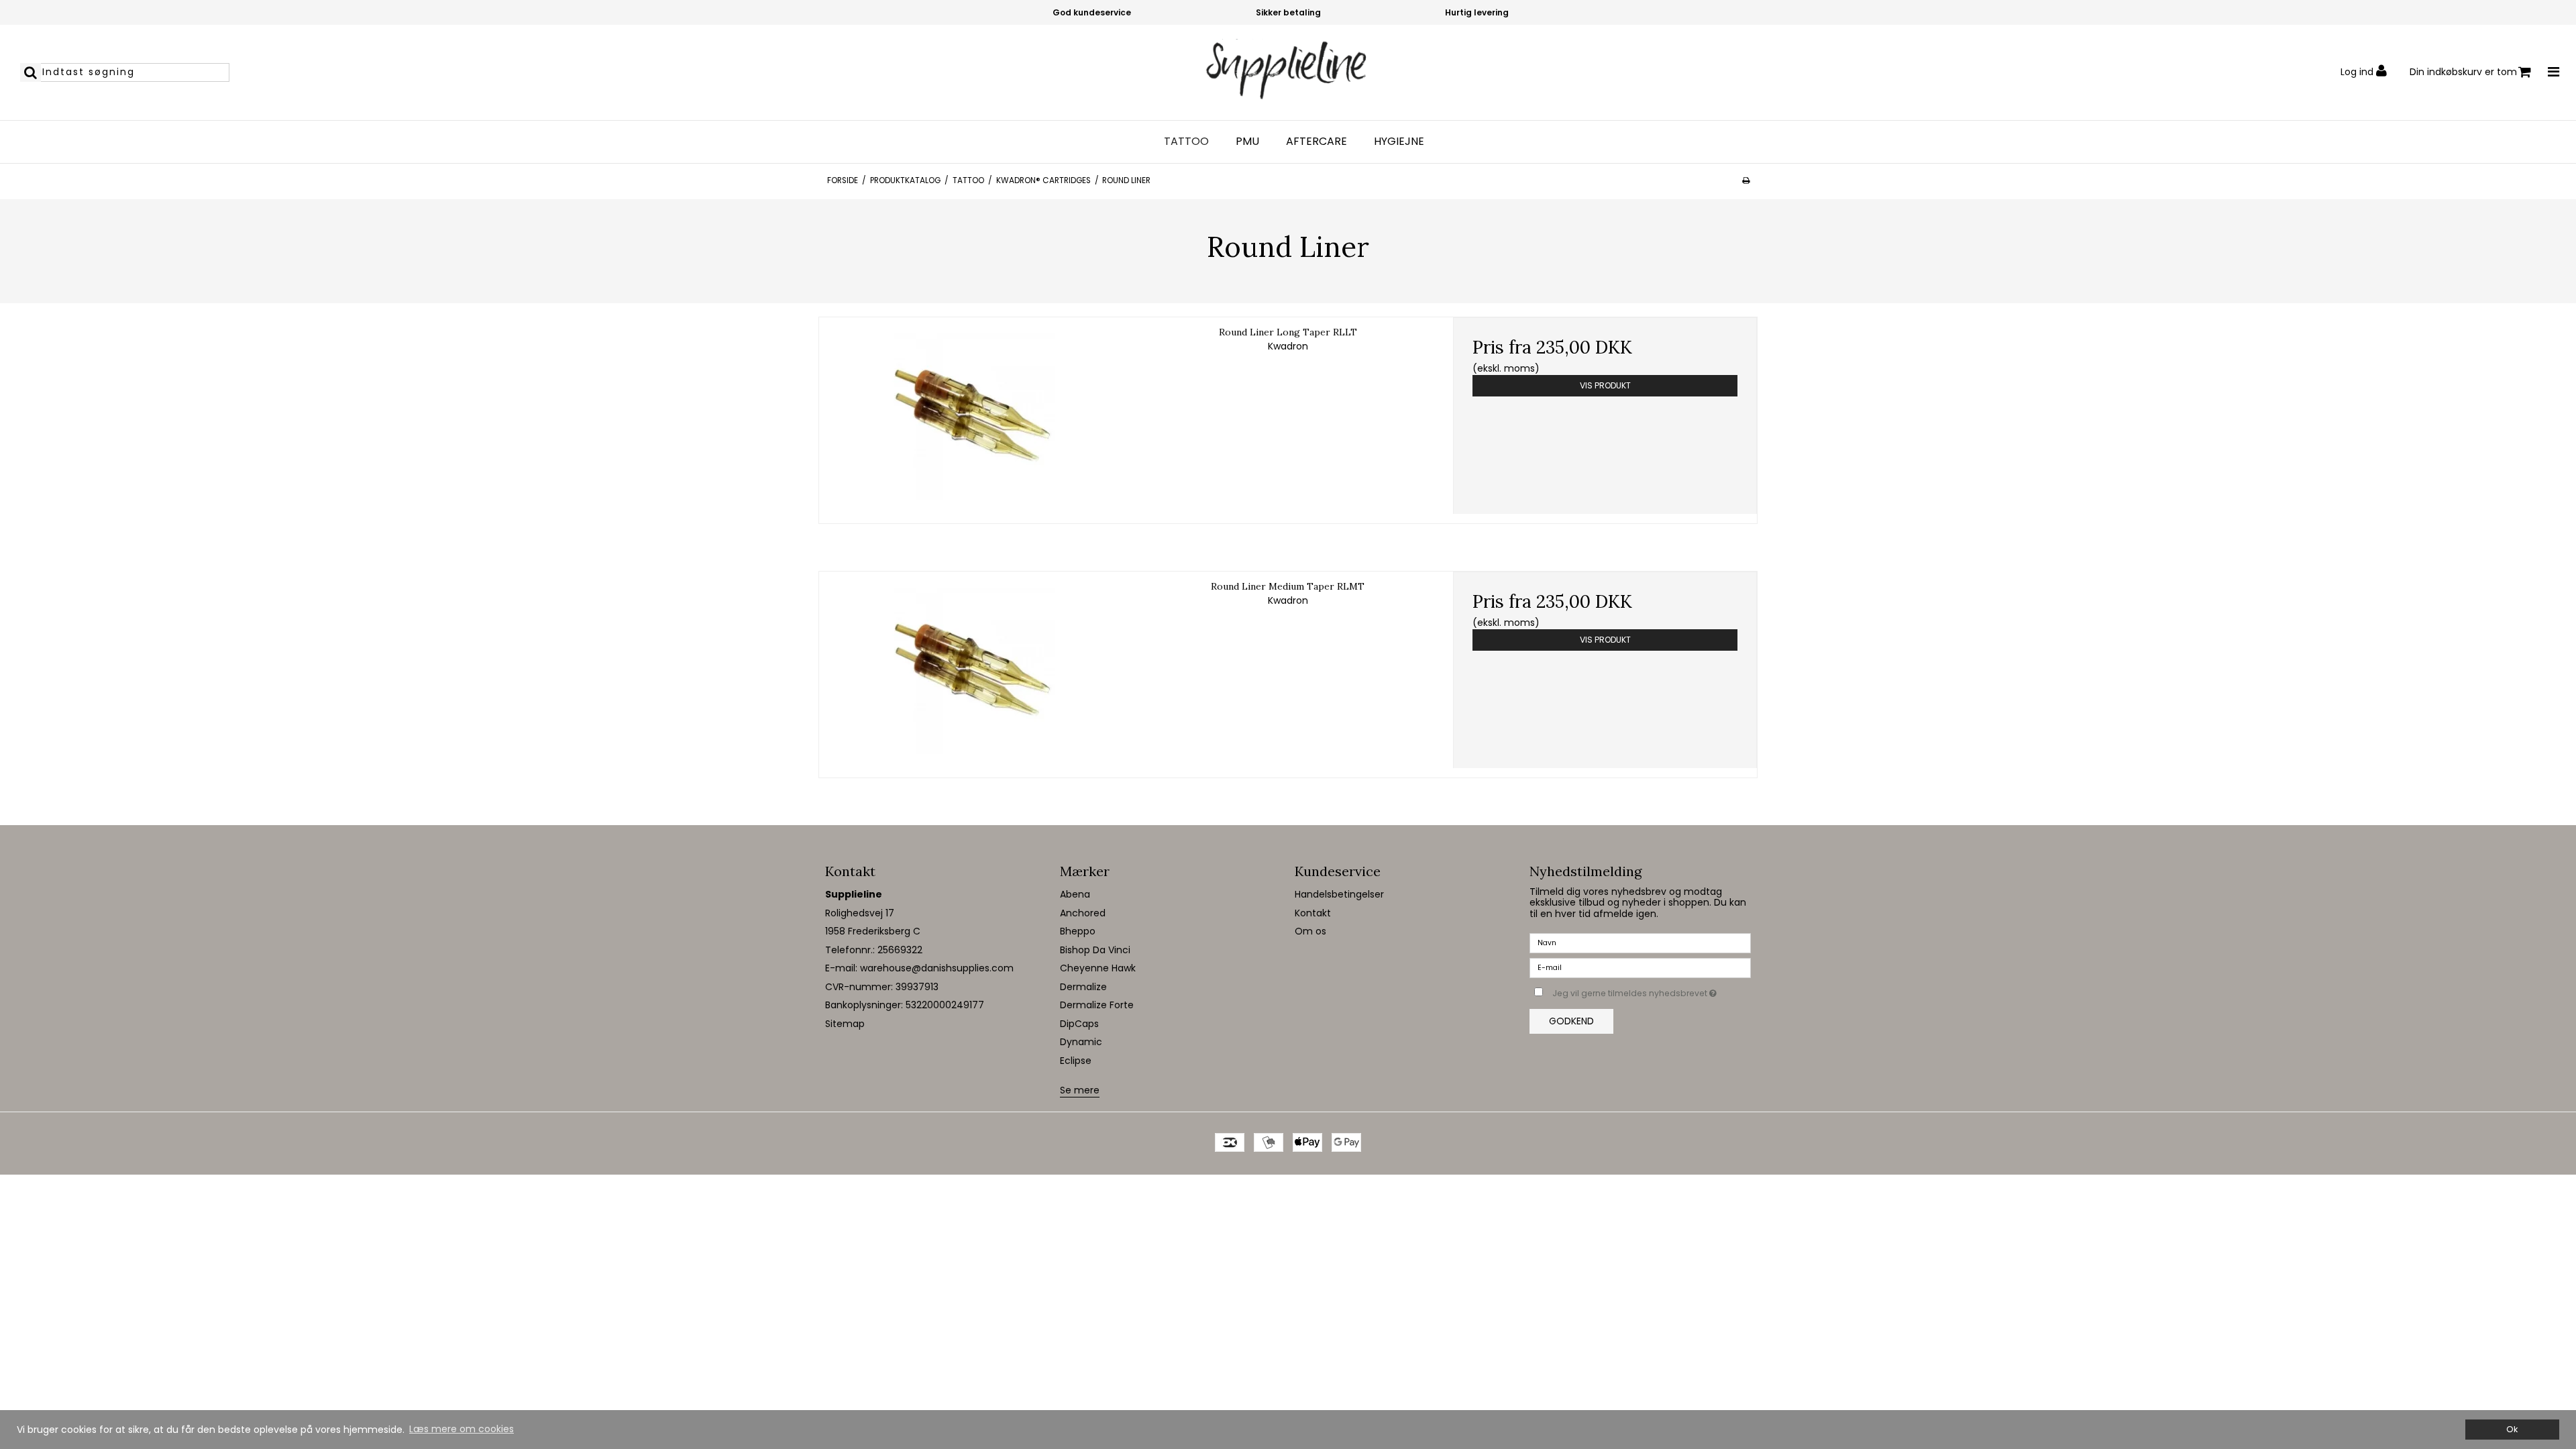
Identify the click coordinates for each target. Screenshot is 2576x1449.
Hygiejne (1399, 142)
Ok (2512, 1429)
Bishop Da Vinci (1095, 950)
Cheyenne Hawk (1098, 968)
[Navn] (1640, 943)
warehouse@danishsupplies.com (937, 968)
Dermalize (1083, 987)
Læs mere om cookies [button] (462, 1429)
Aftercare (1317, 142)
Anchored (1083, 913)
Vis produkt (1605, 385)
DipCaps (1079, 1024)
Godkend (1571, 1021)
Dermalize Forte (1097, 1005)
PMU (1247, 142)
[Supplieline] (1288, 72)
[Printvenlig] (1746, 180)
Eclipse (1076, 1061)
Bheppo (1078, 931)
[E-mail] (1640, 967)
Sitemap (845, 1024)
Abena (1075, 894)
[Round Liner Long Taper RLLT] (971, 416)
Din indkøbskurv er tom (2463, 72)
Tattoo (1186, 142)
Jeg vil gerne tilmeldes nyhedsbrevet (1652, 991)
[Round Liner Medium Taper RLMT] (971, 670)
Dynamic (1081, 1042)
